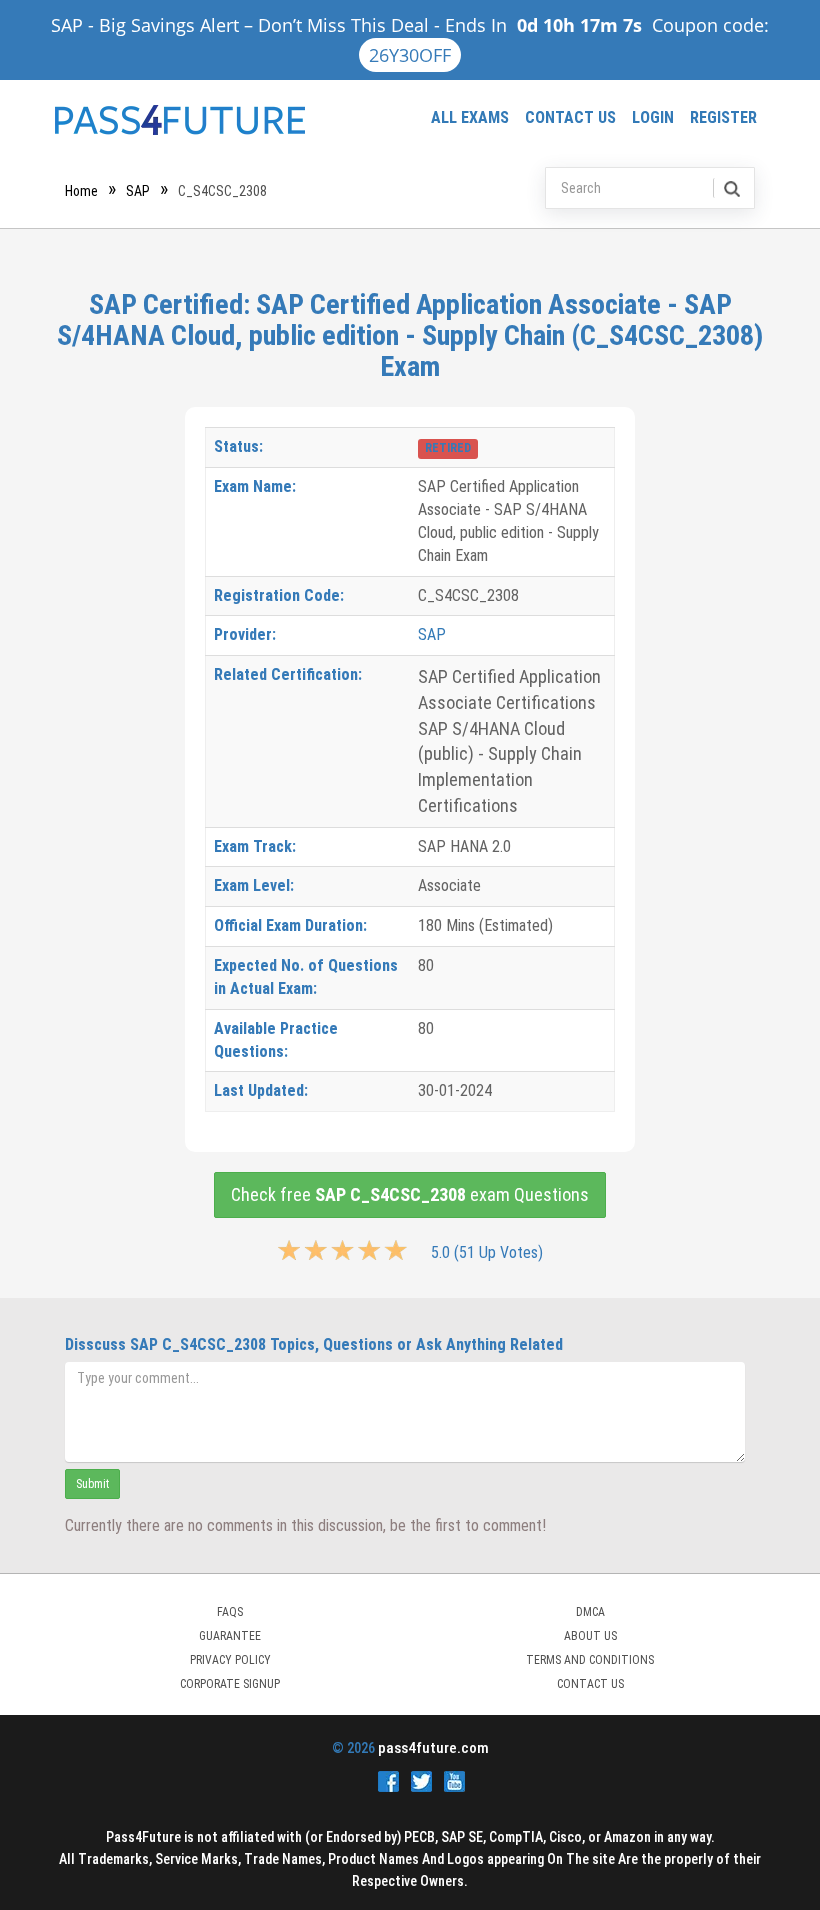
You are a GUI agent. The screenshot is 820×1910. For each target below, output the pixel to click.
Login (653, 117)
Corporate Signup (230, 1684)
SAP (138, 191)
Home (81, 191)
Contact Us (570, 117)
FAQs (230, 1612)
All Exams (470, 117)
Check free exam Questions (410, 1194)
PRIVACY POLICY (230, 1660)
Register (723, 117)
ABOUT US (590, 1636)
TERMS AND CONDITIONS (590, 1660)
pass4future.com (433, 1748)
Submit (92, 1484)
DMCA (590, 1612)
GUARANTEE (230, 1636)
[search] (730, 188)
